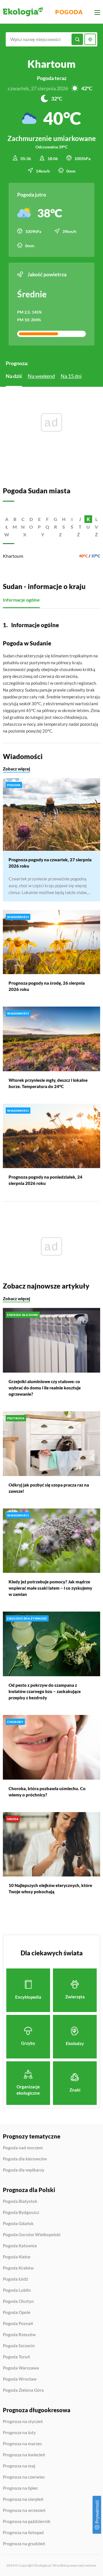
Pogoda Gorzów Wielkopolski (32, 2235)
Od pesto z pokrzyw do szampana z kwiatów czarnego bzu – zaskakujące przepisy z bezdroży (45, 1691)
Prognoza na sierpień (23, 2499)
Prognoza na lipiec (20, 2488)
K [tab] (88, 519)
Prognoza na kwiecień (24, 2455)
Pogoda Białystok (20, 2201)
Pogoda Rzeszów (19, 2335)
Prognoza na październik (27, 2522)
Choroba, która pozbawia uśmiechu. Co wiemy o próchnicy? (47, 1792)
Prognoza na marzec (22, 2444)
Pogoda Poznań (18, 2324)
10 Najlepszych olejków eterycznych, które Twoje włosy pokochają (50, 1888)
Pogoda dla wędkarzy (24, 2170)
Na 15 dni (71, 376)
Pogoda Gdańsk (18, 2224)
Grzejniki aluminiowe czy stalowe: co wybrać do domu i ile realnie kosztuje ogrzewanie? (45, 1388)
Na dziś (14, 376)
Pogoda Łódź (15, 2279)
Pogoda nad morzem (23, 2148)
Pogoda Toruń (16, 2357)
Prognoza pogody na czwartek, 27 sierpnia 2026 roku (50, 863)
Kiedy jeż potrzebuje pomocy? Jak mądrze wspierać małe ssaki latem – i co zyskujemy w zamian (50, 1588)
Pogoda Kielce (17, 2257)
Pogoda (69, 12)
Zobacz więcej (16, 769)
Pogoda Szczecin (19, 2346)
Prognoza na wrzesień (24, 2510)
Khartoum (13, 556)
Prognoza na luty (19, 2433)
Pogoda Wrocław (20, 2379)
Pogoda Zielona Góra (23, 2390)
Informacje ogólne (21, 600)
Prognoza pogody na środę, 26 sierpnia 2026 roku (47, 986)
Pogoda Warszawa (21, 2368)
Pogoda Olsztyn (18, 2301)
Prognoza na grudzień (24, 2544)
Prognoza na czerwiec (24, 2477)
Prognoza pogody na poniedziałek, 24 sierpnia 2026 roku (45, 1180)
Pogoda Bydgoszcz (21, 2213)
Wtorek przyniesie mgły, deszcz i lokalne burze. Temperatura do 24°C (48, 1083)
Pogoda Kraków (18, 2268)
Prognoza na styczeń (23, 2422)
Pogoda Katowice (20, 2246)
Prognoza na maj (19, 2466)
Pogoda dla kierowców (25, 2159)
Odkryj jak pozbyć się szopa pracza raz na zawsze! (49, 1488)
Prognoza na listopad (23, 2533)
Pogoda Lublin (17, 2290)
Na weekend (41, 376)
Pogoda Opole (17, 2313)
